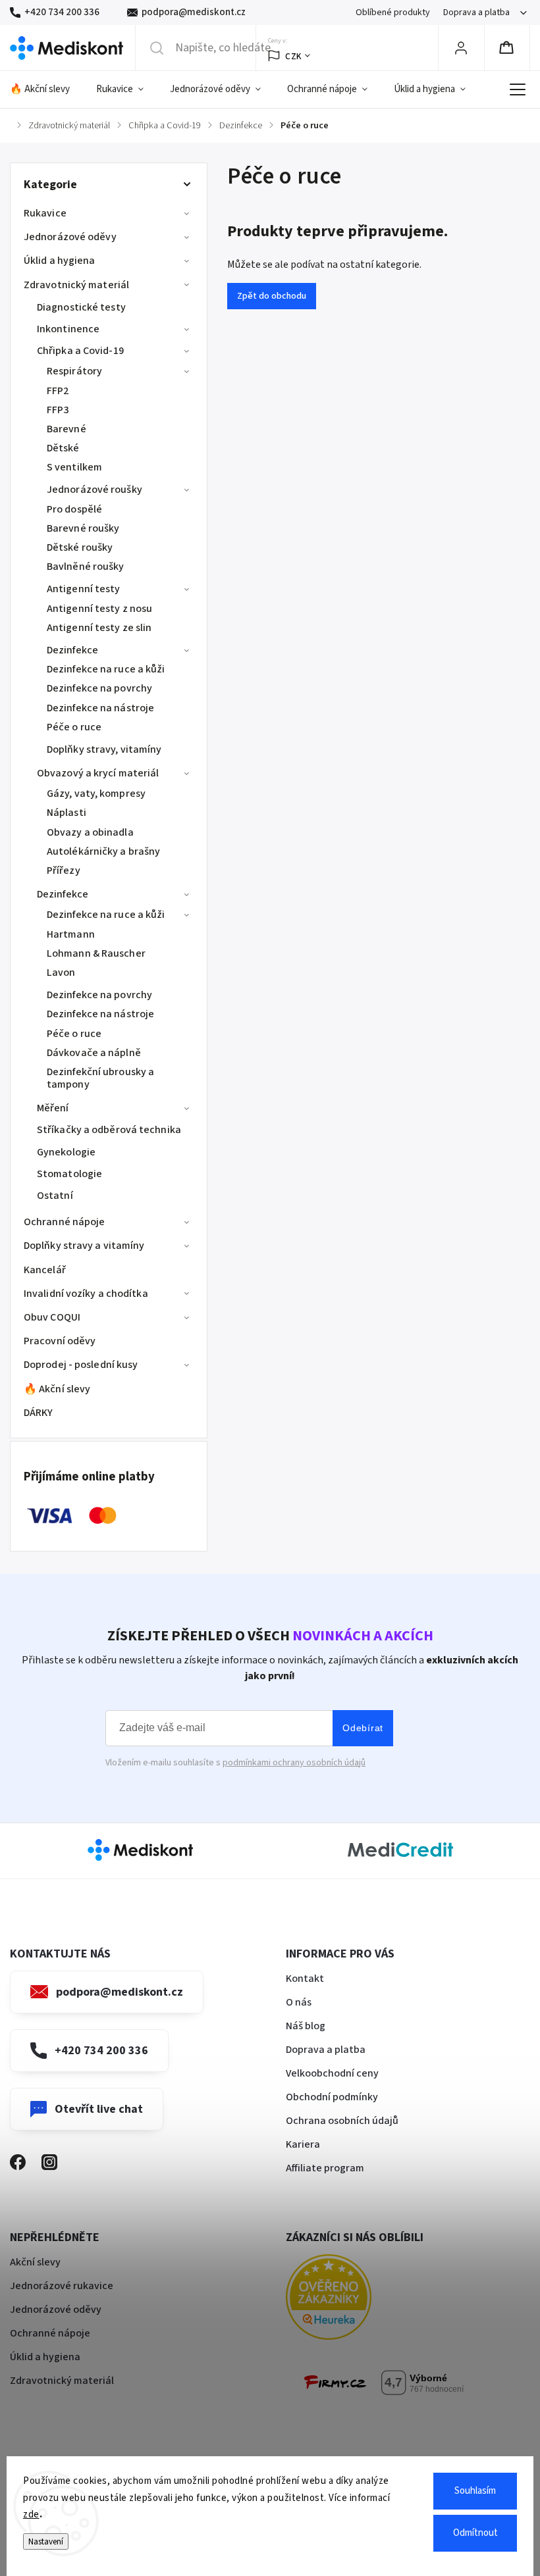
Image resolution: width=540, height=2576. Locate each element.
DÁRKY (39, 1413)
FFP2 (58, 391)
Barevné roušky (83, 528)
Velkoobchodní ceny (332, 2073)
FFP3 (58, 410)
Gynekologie (66, 1152)
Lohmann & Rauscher (96, 953)
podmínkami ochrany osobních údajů (294, 1763)
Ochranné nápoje (65, 1222)
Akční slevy (35, 2262)
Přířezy (64, 871)
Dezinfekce (72, 650)
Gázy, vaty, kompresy (96, 794)
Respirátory (74, 371)
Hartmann (71, 934)
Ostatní (55, 1196)
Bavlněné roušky (86, 567)
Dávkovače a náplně (94, 1053)
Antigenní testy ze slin (99, 628)
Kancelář (45, 1270)
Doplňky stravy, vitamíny (104, 749)
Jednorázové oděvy (70, 237)
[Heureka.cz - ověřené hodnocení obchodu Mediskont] (348, 2299)
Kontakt (305, 1979)
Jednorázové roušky (94, 490)
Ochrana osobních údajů (342, 2121)
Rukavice (45, 213)
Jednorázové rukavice (62, 2286)
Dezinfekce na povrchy (99, 688)
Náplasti (67, 813)
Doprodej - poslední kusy (81, 1365)
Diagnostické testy (81, 307)
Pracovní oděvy (60, 1341)
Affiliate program (325, 2168)
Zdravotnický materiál (76, 285)
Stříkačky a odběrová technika (109, 1130)
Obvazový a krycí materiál (98, 773)
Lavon (61, 972)
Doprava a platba (476, 13)
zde (31, 2514)
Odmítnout (475, 2533)
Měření (53, 1108)
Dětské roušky (80, 547)
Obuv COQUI (52, 1317)
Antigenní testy (84, 589)
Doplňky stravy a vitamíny (84, 1246)
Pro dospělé (74, 509)
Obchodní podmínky (332, 2097)
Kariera (303, 2144)
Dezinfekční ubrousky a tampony (100, 1078)
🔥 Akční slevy (57, 1389)
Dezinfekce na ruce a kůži (106, 669)
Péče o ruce (74, 727)
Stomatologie (69, 1174)
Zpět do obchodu (272, 296)
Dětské (63, 448)
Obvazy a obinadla (90, 832)
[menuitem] (46, 89)
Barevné (67, 429)
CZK (293, 56)
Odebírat (363, 1728)
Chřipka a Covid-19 (80, 351)
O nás (299, 2002)
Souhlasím (475, 2491)
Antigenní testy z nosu (99, 609)
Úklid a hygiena (60, 261)
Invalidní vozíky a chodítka (86, 1294)
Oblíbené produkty (393, 13)
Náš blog (306, 2026)
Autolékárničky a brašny (103, 851)
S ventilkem (74, 467)
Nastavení (46, 2541)
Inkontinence (68, 329)
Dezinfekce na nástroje (100, 708)
